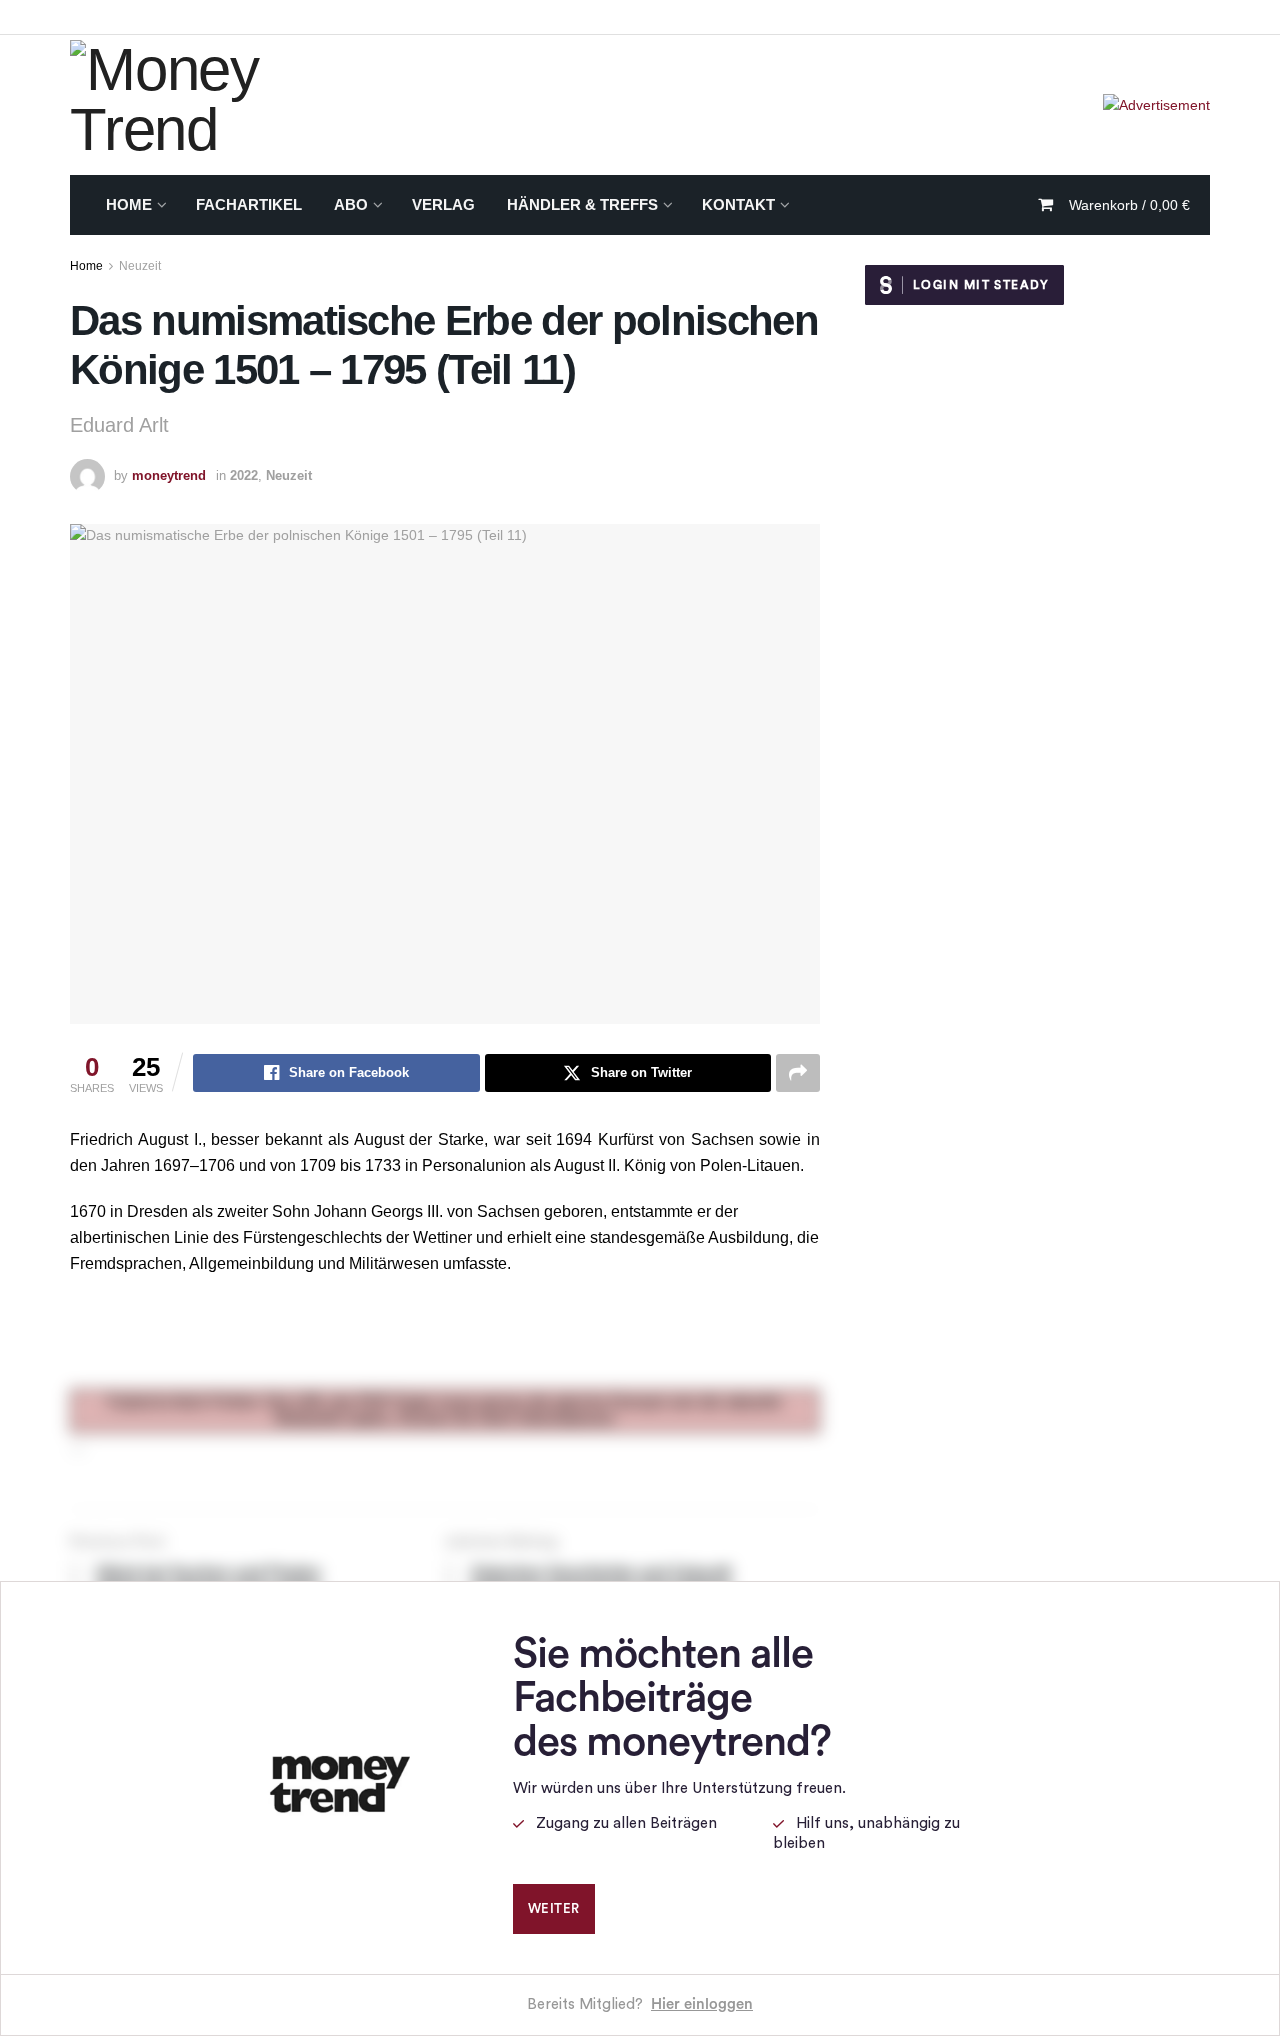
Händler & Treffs (582, 204)
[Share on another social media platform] (798, 1073)
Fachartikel (249, 204)
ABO (351, 204)
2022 (244, 475)
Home (129, 204)
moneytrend (169, 475)
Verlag (443, 204)
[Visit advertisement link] (1156, 105)
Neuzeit (140, 266)
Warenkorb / (1129, 205)
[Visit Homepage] (229, 105)
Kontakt (738, 204)
